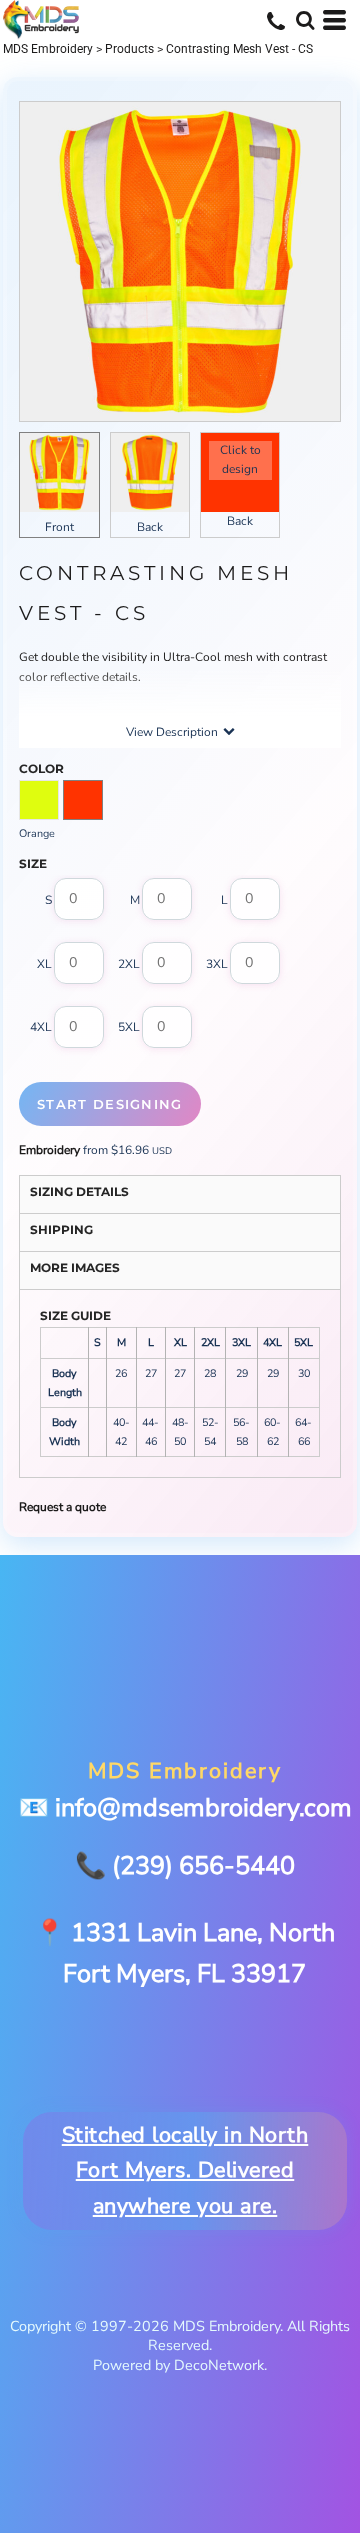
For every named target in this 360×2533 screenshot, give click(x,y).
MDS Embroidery (48, 49)
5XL (129, 1028)
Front (59, 527)
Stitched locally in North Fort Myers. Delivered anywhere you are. (185, 2170)
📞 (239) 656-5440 (185, 1866)
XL (44, 964)
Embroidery (49, 1150)
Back (150, 527)
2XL (129, 964)
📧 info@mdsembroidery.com (185, 1808)
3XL (217, 964)
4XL (41, 1028)
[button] (305, 20)
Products (129, 49)
